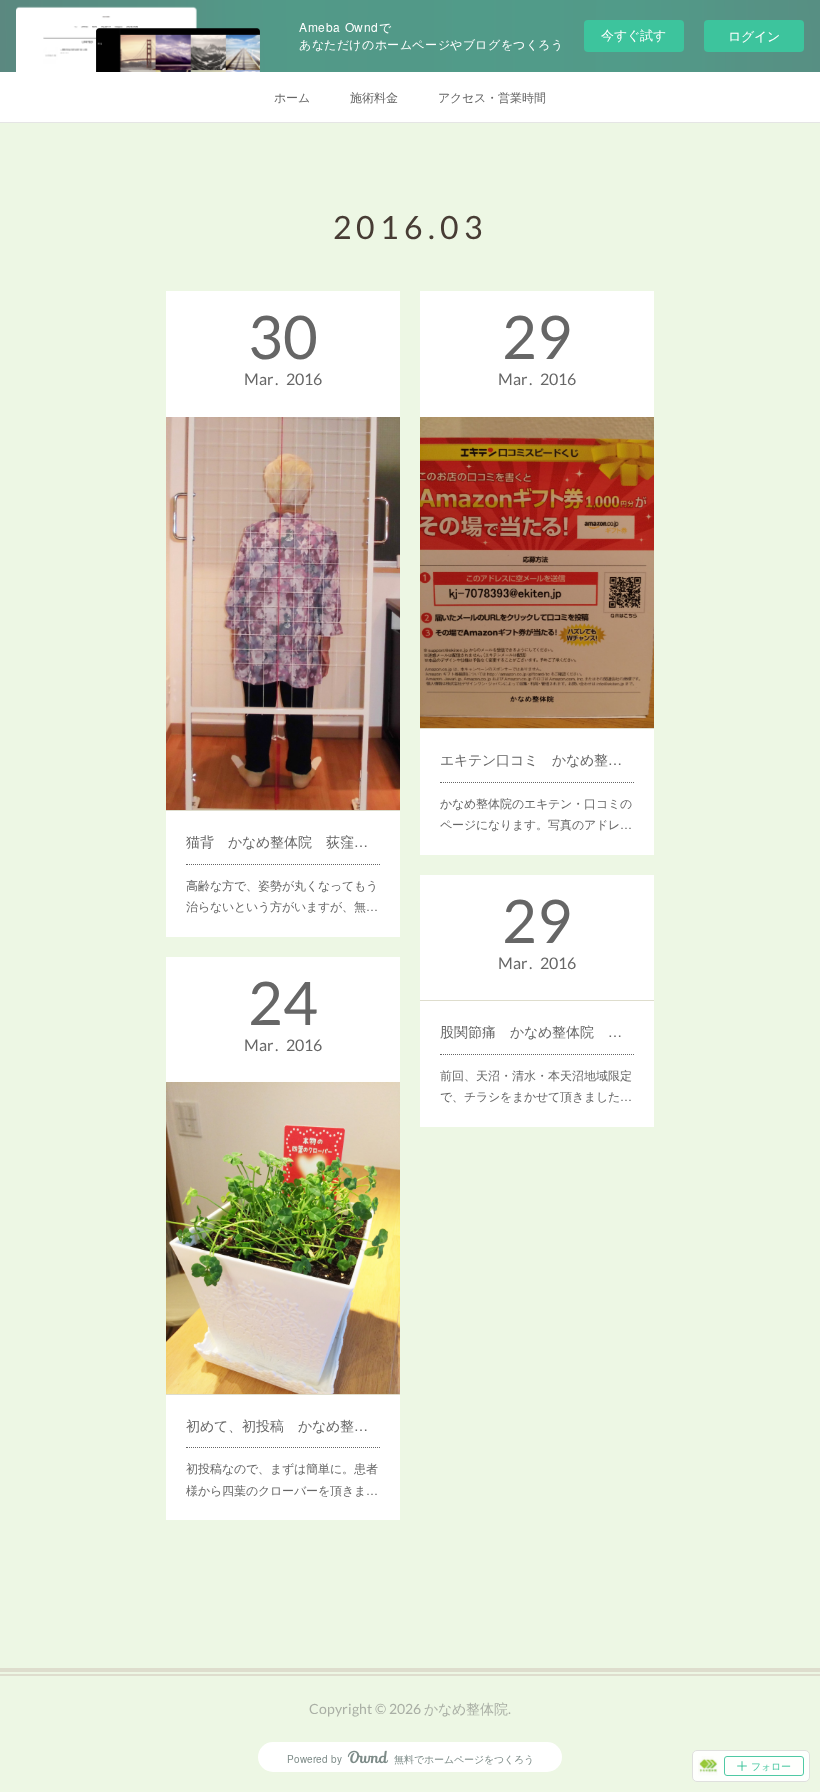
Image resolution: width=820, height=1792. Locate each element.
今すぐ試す (633, 34)
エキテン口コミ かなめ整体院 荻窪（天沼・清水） (537, 759)
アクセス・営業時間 (492, 96)
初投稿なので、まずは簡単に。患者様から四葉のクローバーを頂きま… (282, 1478)
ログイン (754, 35)
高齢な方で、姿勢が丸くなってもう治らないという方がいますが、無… (282, 895)
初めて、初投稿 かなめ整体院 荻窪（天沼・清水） (283, 1425)
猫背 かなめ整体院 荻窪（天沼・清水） (283, 841)
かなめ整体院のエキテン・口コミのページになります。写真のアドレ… (536, 813)
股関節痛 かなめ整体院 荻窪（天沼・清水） (537, 1031)
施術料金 (374, 96)
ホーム (292, 96)
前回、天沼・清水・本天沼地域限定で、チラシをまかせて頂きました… (536, 1085)
